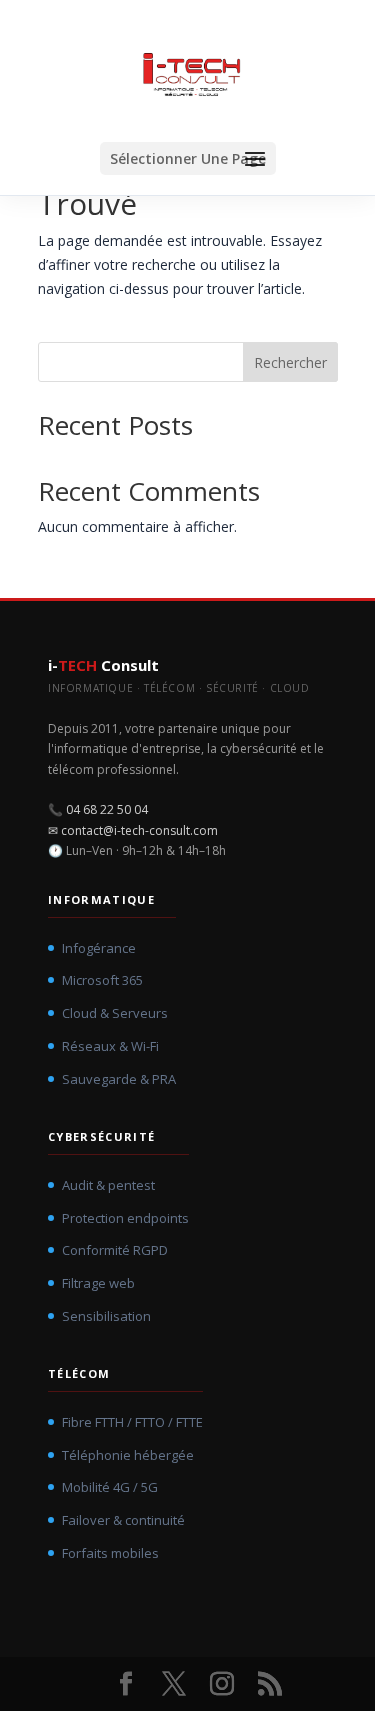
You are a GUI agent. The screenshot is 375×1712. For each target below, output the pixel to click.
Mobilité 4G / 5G (110, 1487)
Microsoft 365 (102, 980)
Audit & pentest (108, 1185)
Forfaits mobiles (110, 1553)
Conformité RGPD (115, 1250)
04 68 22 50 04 (107, 809)
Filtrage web (98, 1283)
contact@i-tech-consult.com (139, 830)
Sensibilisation (106, 1316)
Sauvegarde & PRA (119, 1079)
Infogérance (99, 948)
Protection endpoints (125, 1218)
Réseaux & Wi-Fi (110, 1046)
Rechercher (290, 362)
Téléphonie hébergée (128, 1455)
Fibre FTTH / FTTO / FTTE (132, 1422)
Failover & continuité (123, 1520)
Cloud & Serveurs (115, 1013)
